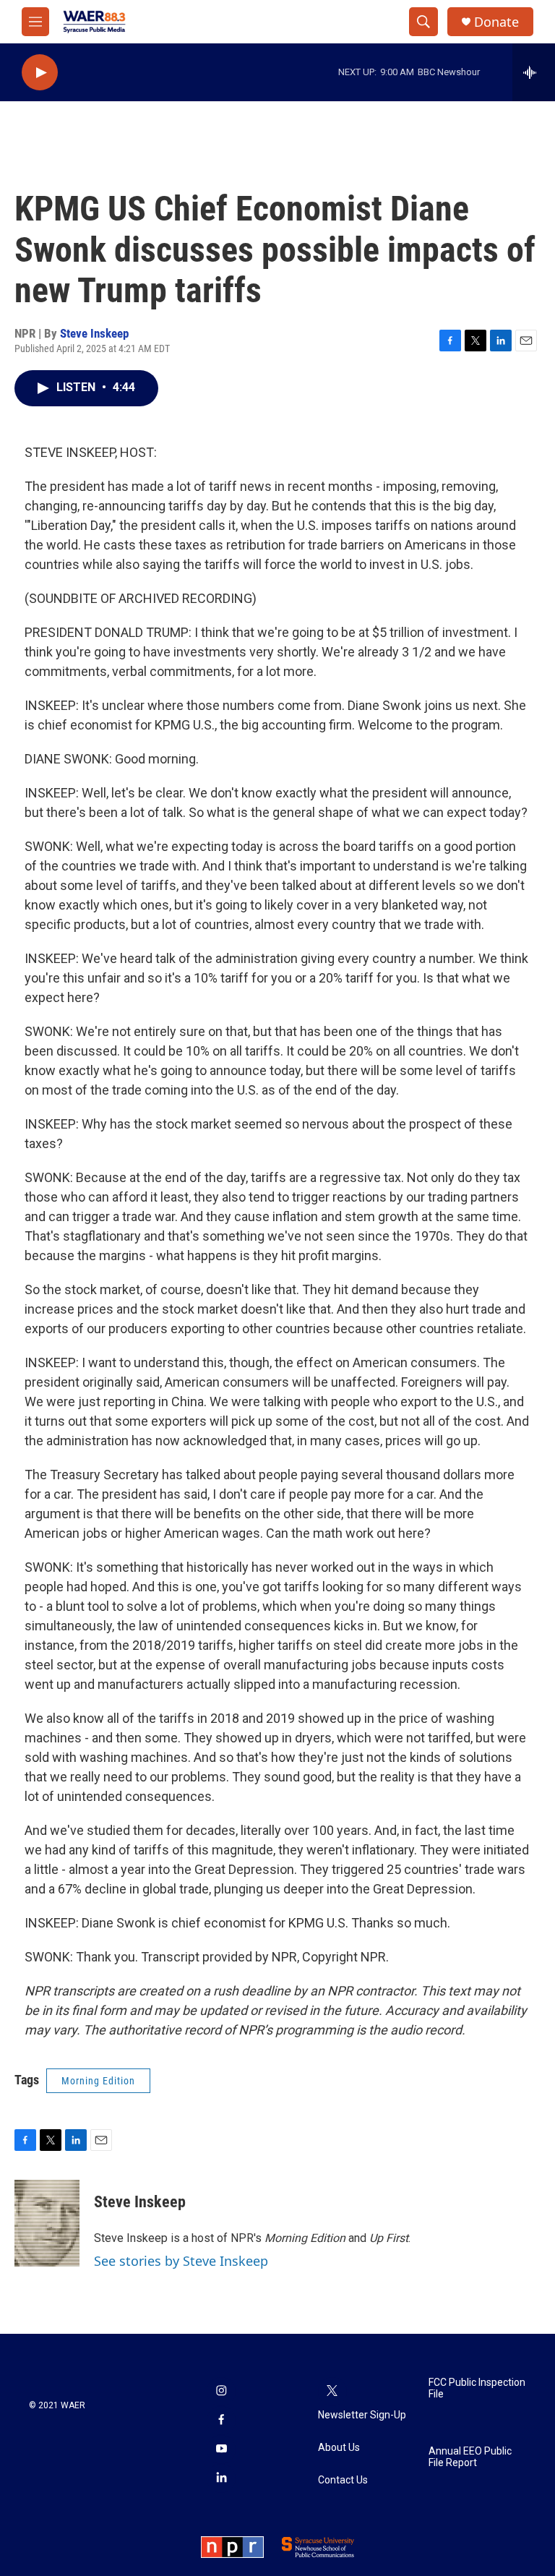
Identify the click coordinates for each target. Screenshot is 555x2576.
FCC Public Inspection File (477, 2388)
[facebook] (221, 2421)
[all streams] (534, 72)
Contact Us (343, 2480)
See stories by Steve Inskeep (181, 2261)
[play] (40, 73)
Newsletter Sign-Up (362, 2415)
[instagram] (221, 2392)
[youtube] (221, 2449)
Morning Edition (98, 2081)
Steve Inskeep (94, 333)
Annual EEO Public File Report (470, 2457)
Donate (496, 22)
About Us (339, 2448)
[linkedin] (221, 2478)
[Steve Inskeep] (47, 2223)
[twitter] (332, 2392)
